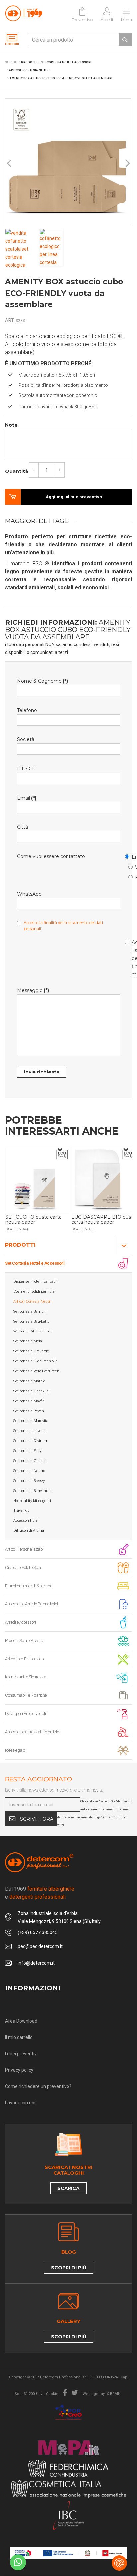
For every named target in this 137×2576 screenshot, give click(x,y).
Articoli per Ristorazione (25, 1659)
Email (128, 856)
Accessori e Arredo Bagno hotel (31, 1604)
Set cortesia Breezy (29, 1481)
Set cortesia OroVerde (31, 1351)
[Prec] (10, 164)
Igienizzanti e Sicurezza (25, 1677)
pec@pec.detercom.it (40, 1946)
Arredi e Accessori (20, 1622)
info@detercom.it (36, 1963)
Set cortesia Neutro (29, 1471)
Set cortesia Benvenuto (32, 1491)
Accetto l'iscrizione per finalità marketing (128, 957)
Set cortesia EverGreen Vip (35, 1361)
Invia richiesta (42, 1072)
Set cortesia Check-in (31, 1391)
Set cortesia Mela (28, 1341)
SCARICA (68, 2188)
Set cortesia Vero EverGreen (36, 1371)
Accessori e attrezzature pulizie (32, 1732)
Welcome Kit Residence (33, 1331)
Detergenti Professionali (25, 1714)
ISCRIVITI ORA (36, 1819)
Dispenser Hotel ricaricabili (36, 1282)
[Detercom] (24, 13)
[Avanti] (127, 164)
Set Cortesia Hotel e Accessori (35, 1263)
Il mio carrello (19, 2037)
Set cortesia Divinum (31, 1441)
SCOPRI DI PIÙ (69, 2268)
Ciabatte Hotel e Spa (23, 1567)
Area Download (21, 2021)
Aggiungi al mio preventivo (74, 497)
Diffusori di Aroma (29, 1531)
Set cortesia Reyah (29, 1411)
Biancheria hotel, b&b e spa (29, 1586)
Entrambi (132, 876)
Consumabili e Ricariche (26, 1695)
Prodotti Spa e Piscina (24, 1640)
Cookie (52, 2394)
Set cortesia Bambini (30, 1311)
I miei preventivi (21, 2054)
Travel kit (21, 1511)
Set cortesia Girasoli (30, 1461)
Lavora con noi (20, 2103)
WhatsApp (132, 866)
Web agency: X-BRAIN (102, 2394)
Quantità (16, 471)
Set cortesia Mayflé (29, 1401)
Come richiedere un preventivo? (38, 2086)
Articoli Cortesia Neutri (32, 1301)
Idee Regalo (15, 1750)
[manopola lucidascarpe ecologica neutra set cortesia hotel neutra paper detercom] (38, 1179)
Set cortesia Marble (29, 1381)
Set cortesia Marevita (31, 1421)
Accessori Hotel (26, 1521)
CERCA (125, 40)
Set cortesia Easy (27, 1451)
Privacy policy (19, 2070)
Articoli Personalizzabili (25, 1549)
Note (11, 425)
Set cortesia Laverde (30, 1431)
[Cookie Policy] (119, 2563)
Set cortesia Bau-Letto (31, 1321)
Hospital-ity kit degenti (32, 1501)
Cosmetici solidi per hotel (34, 1291)
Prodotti (20, 1245)
